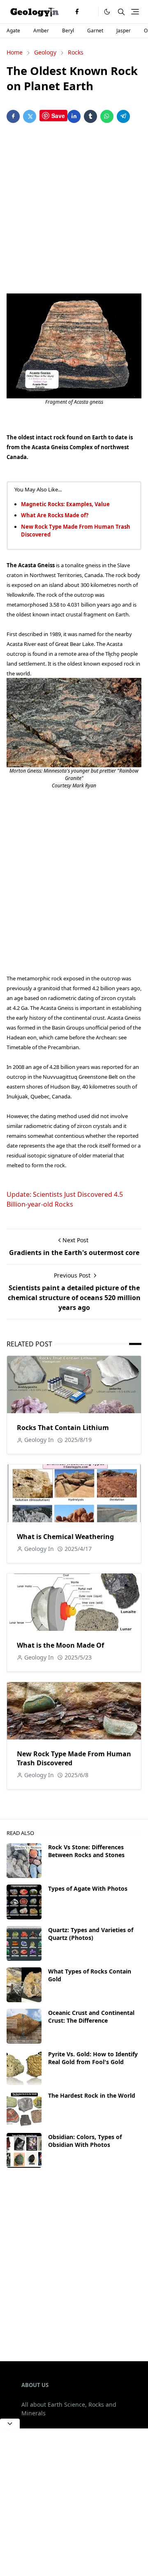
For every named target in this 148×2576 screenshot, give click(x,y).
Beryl (68, 31)
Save (58, 116)
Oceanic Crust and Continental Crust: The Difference (91, 2017)
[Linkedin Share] (74, 116)
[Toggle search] (121, 12)
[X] (90, 12)
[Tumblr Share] (90, 116)
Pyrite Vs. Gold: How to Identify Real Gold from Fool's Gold (93, 2058)
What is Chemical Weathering (65, 1537)
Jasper (124, 31)
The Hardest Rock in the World (92, 2095)
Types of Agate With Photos (88, 1888)
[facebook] (77, 12)
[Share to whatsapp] (107, 116)
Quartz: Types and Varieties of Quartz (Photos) (91, 1934)
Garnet (95, 31)
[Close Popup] (10, 2424)
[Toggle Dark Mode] (107, 12)
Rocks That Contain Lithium (63, 1428)
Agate (13, 31)
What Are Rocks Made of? (55, 515)
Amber (41, 31)
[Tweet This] (30, 116)
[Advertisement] (74, 210)
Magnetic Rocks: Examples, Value (65, 504)
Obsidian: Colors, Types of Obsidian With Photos (85, 2141)
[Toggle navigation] (135, 12)
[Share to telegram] (123, 116)
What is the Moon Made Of (60, 1645)
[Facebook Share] (13, 116)
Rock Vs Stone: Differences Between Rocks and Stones (86, 1851)
